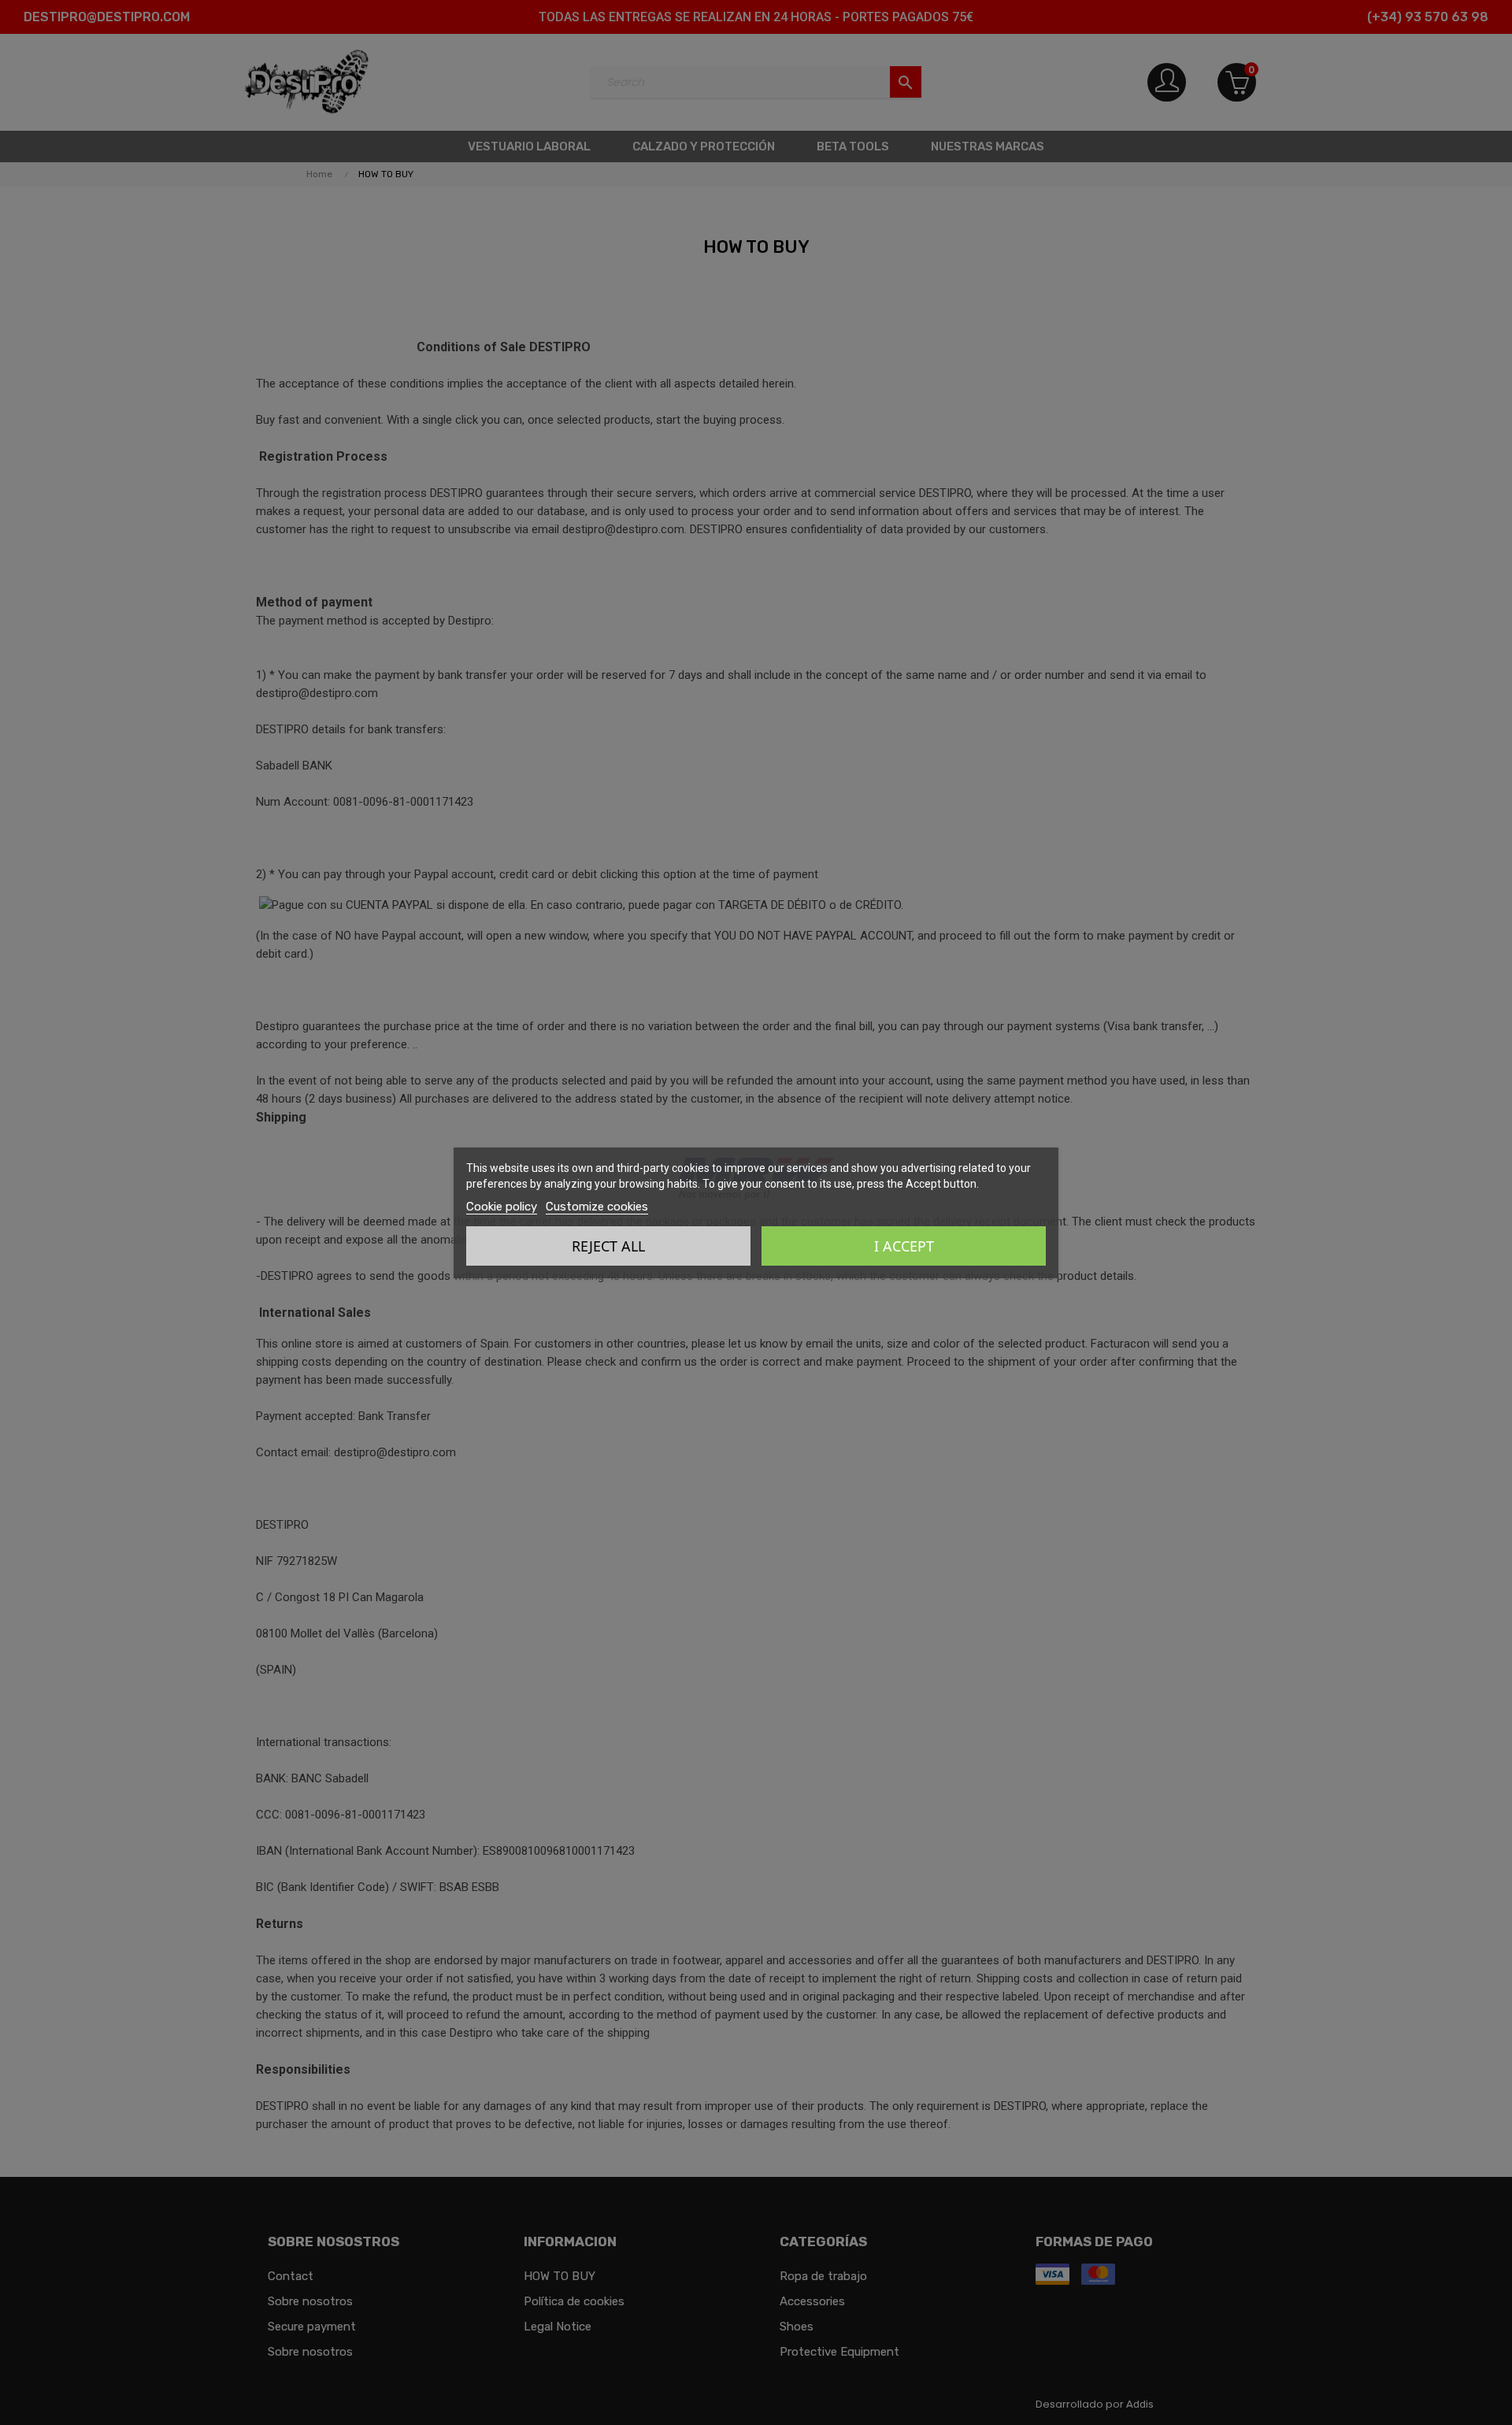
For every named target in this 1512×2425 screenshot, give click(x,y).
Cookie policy (502, 1207)
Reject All (608, 1246)
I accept (904, 1246)
